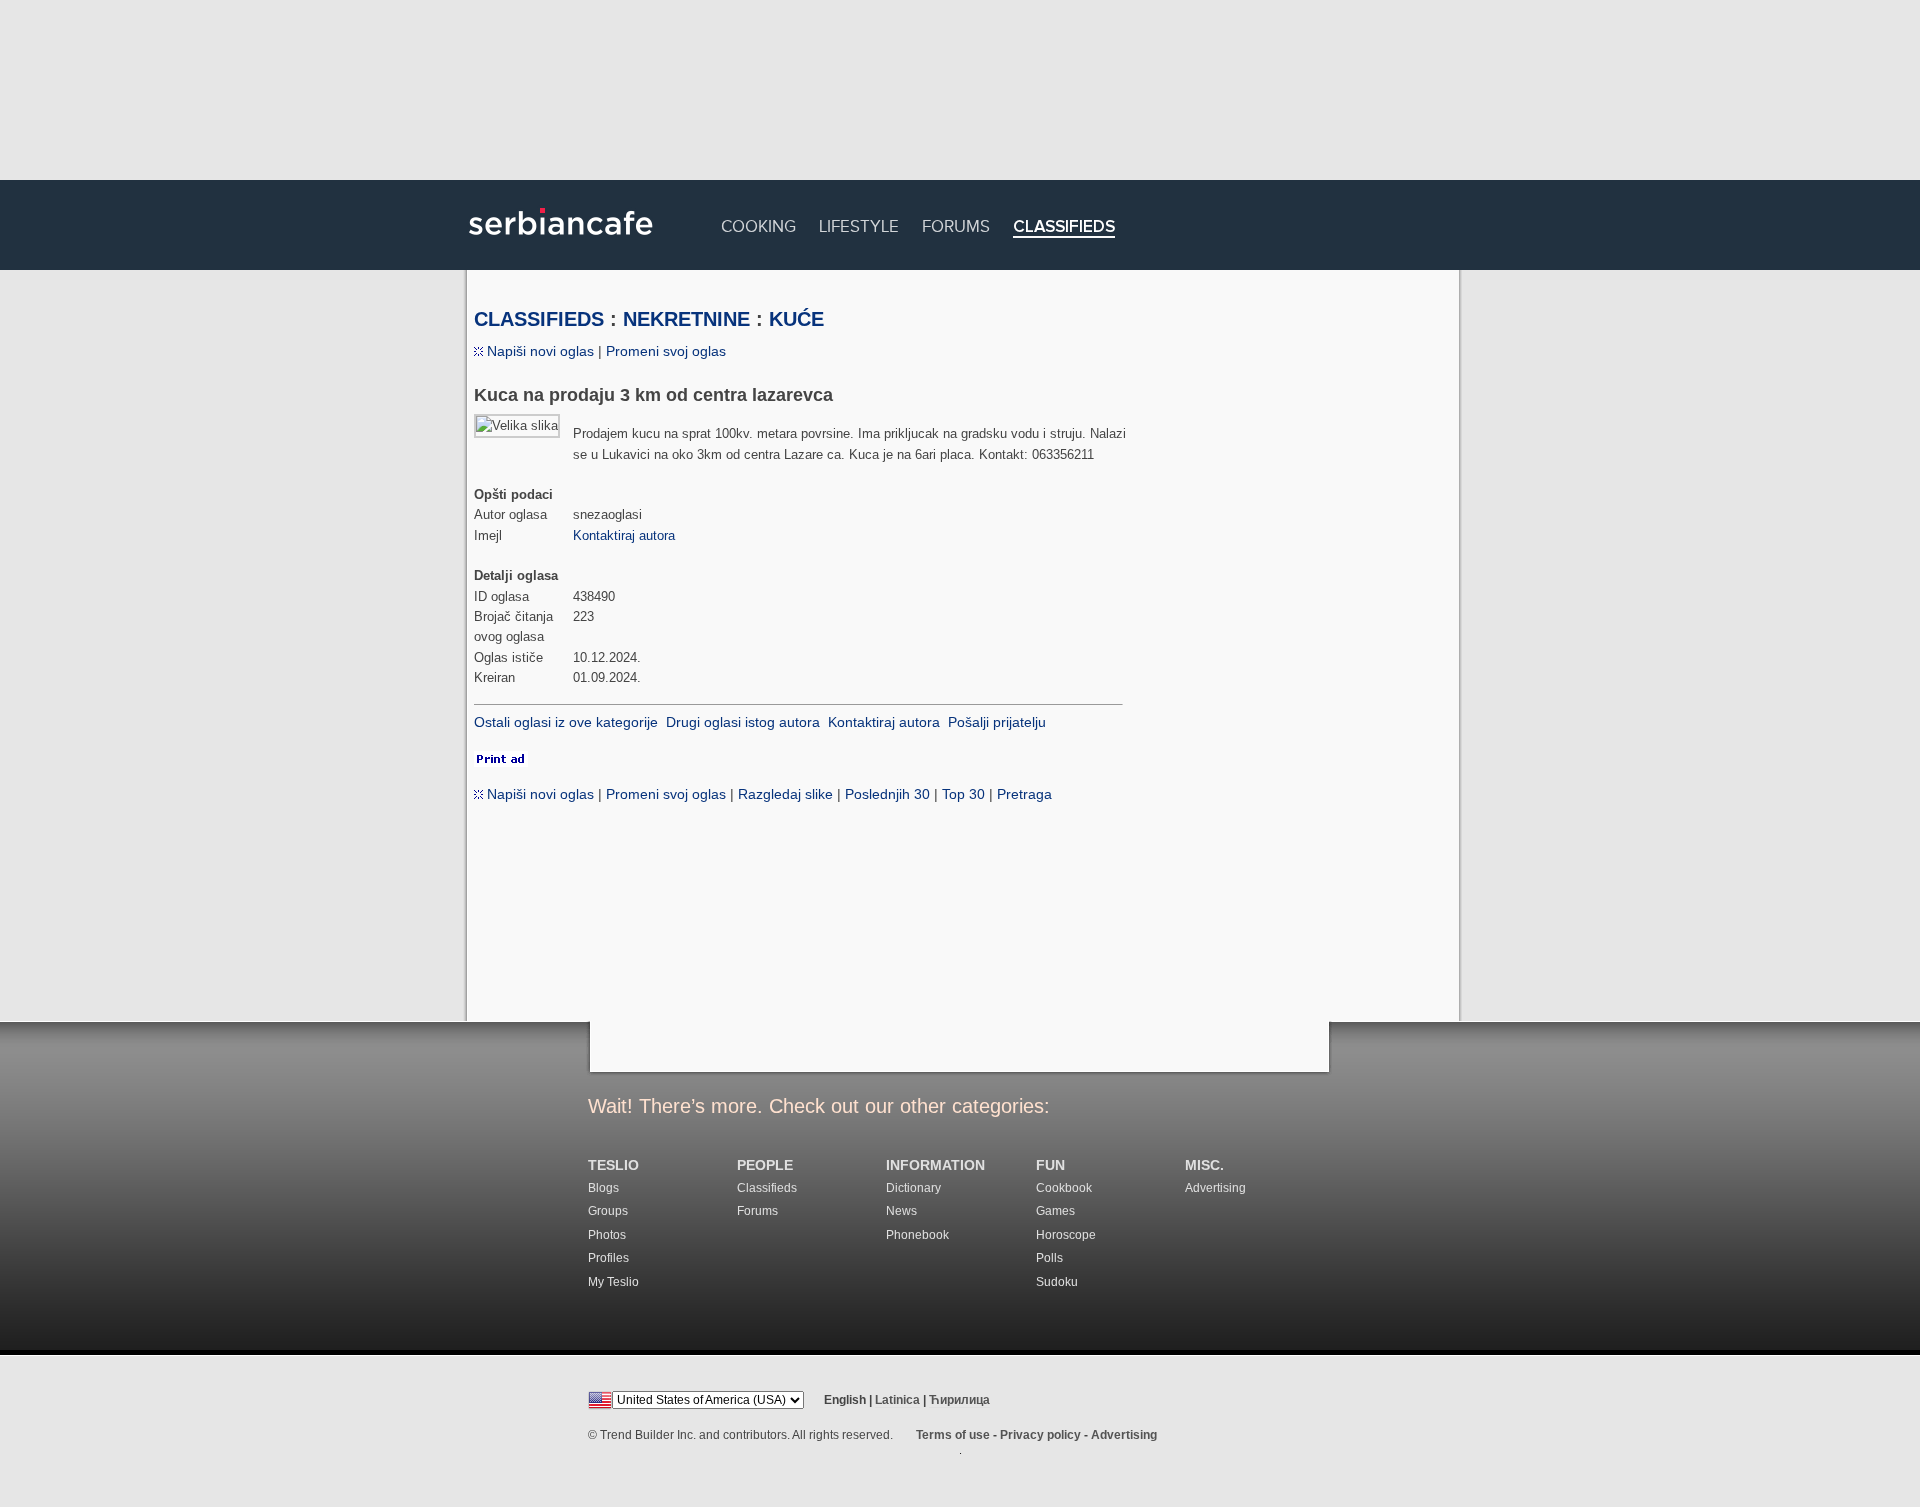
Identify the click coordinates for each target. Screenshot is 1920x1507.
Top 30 (963, 794)
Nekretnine (686, 319)
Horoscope (1066, 1235)
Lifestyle (859, 223)
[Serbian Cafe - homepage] (561, 242)
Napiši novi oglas (538, 351)
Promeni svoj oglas (666, 351)
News (901, 1211)
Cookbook (1064, 1188)
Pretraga (1024, 794)
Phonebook (917, 1235)
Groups (608, 1211)
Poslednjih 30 (887, 794)
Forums (956, 223)
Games (1055, 1211)
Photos (607, 1235)
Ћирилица (959, 1400)
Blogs (603, 1188)
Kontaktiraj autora (624, 535)
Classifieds (1064, 227)
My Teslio (613, 1282)
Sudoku (1057, 1282)
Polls (1049, 1258)
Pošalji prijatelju (997, 722)
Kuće (796, 319)
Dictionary (913, 1188)
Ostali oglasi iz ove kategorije (566, 722)
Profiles (608, 1258)
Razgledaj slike (785, 794)
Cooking (758, 223)
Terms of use (953, 1435)
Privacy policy (1040, 1435)
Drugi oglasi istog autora (743, 722)
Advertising (1215, 1188)
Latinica (897, 1400)
